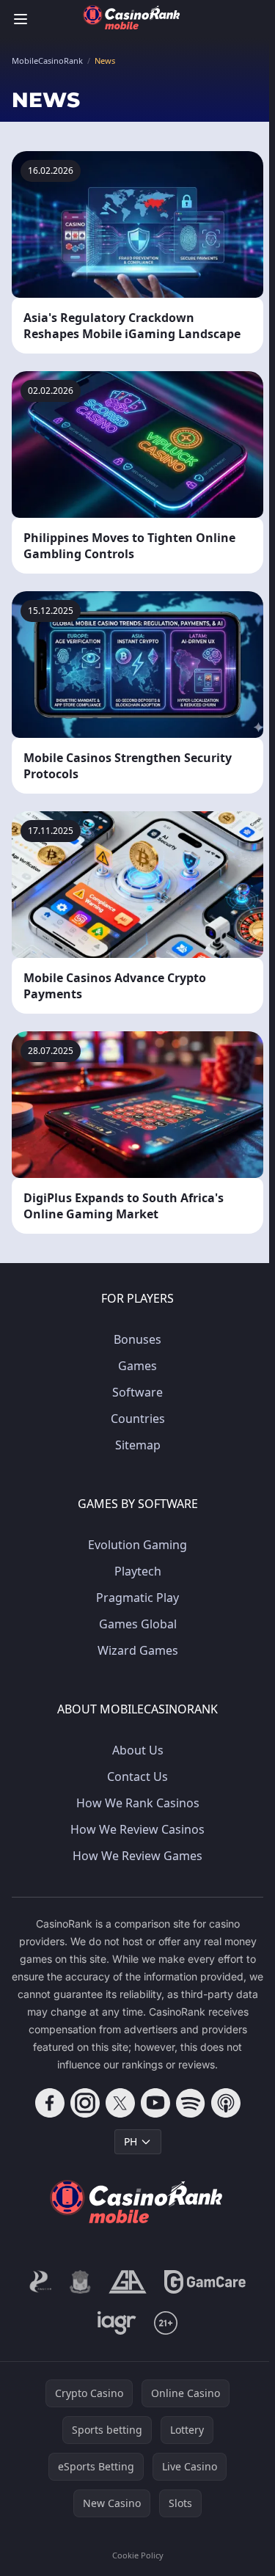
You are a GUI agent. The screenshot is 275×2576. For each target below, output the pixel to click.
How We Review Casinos (137, 1829)
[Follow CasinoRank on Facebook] (50, 2103)
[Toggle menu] (21, 19)
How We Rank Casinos (138, 1803)
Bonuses (137, 1339)
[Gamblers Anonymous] (127, 2282)
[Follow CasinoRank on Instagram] (85, 2103)
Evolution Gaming (137, 1545)
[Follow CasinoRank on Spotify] (191, 2103)
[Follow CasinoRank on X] (120, 2103)
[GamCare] (205, 2282)
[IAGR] (117, 2323)
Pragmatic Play (137, 1598)
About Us (138, 1750)
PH (131, 2141)
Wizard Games (138, 1650)
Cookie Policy (138, 2555)
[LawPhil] (80, 2282)
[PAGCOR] (41, 2282)
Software (137, 1392)
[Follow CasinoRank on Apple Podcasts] (226, 2103)
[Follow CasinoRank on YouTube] (155, 2103)
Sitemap (138, 1445)
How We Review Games (137, 1856)
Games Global (138, 1624)
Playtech (138, 1571)
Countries (138, 1419)
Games (137, 1366)
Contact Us (137, 1777)
